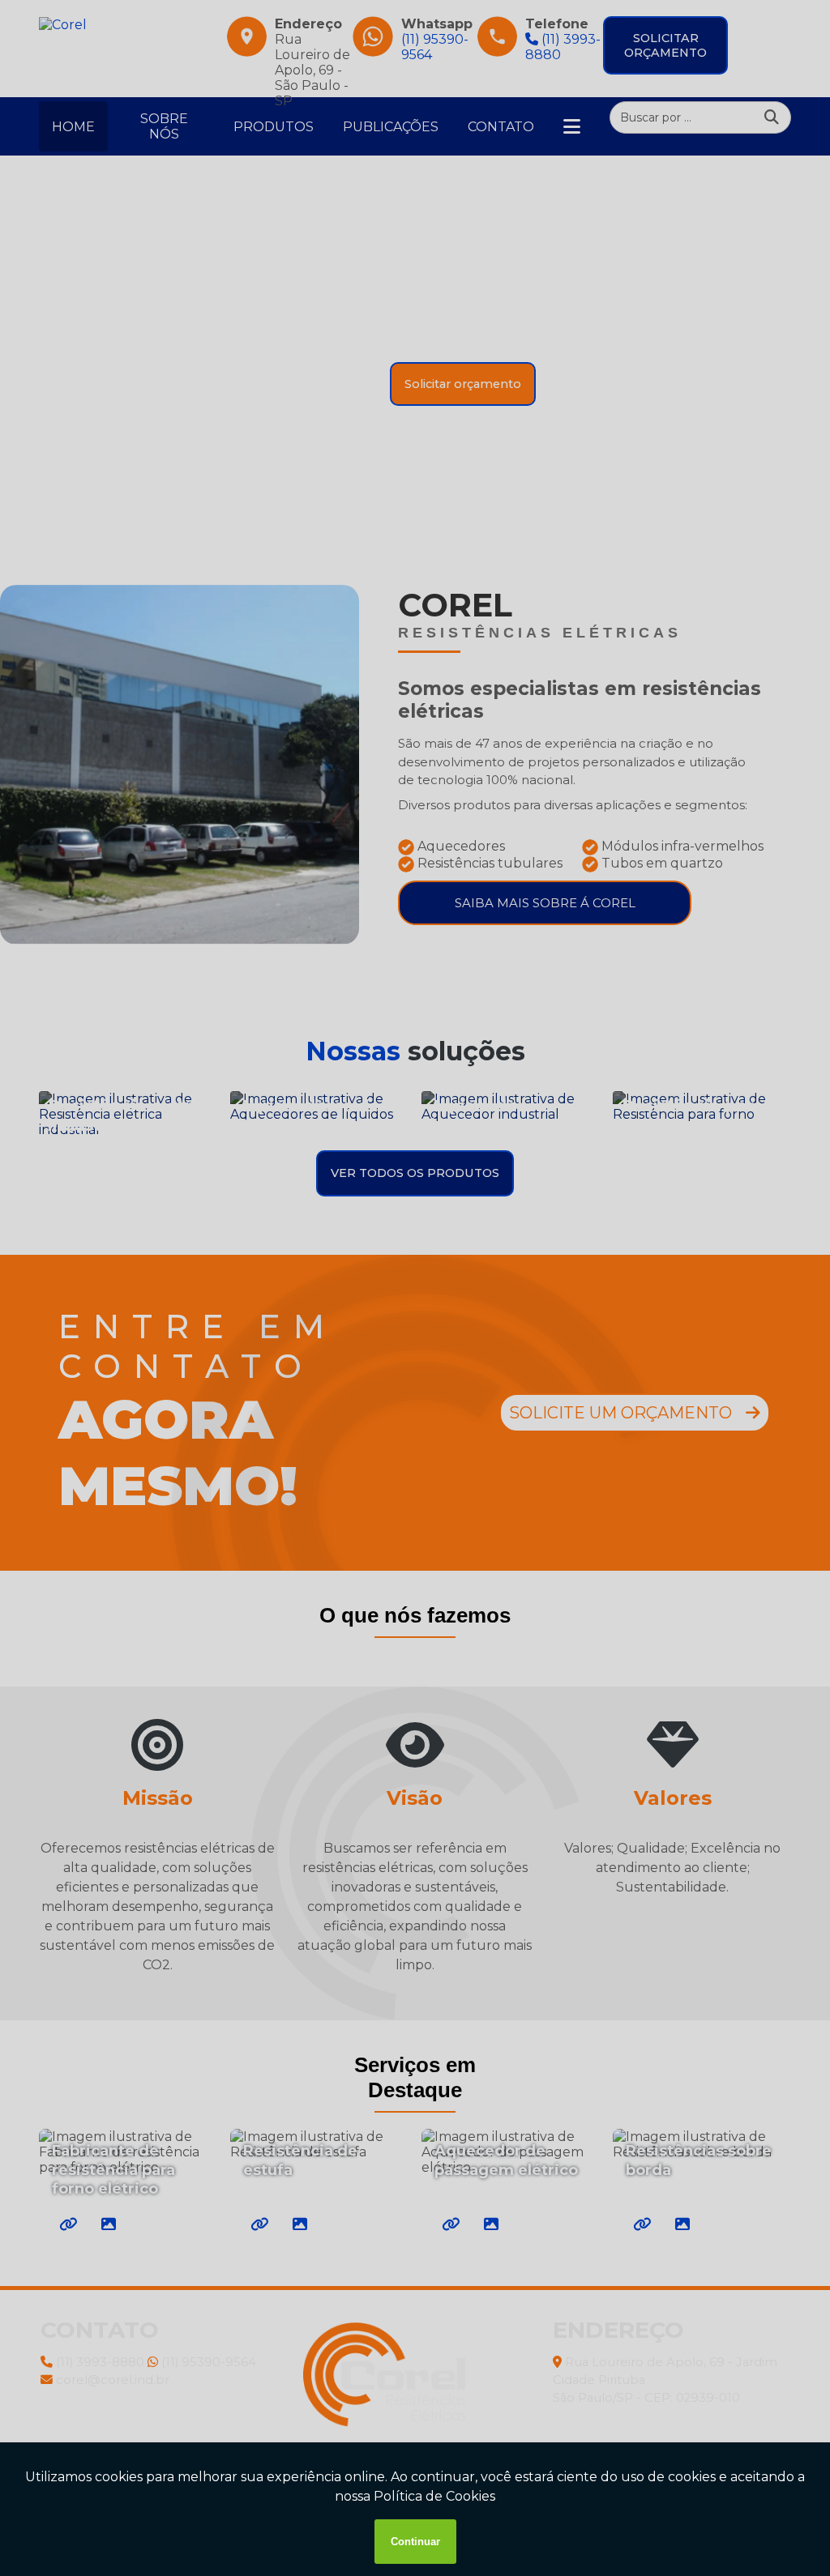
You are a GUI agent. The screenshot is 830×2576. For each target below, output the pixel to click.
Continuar (415, 2542)
